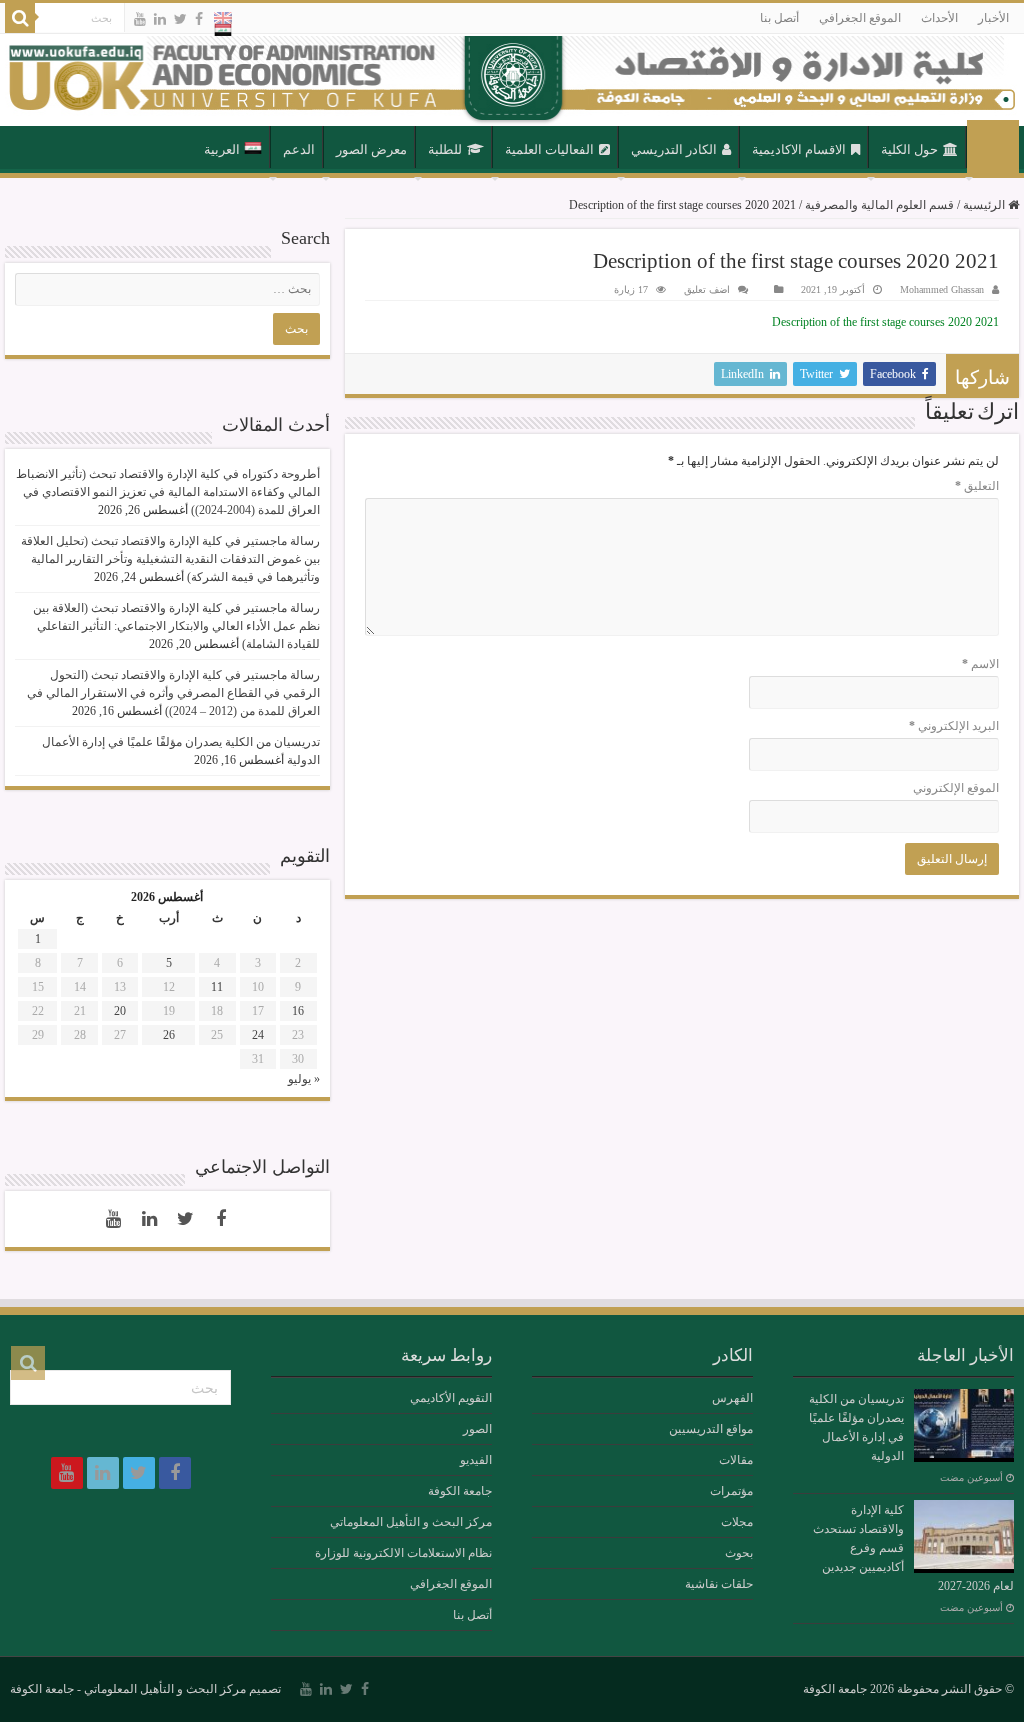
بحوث (739, 1553)
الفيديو (476, 1460)
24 (258, 1035)
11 (217, 987)
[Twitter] (180, 19)
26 (169, 1035)
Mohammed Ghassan (942, 289)
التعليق (977, 486)
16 (298, 1011)
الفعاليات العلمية (549, 149)
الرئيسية (993, 148)
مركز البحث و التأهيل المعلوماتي (411, 1522)
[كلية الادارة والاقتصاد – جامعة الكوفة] (512, 80)
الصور (477, 1429)
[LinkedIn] (160, 19)
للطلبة (445, 149)
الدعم (299, 149)
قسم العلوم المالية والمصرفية (879, 205)
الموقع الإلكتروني (956, 788)
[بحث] (20, 18)
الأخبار (993, 18)
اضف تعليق (707, 289)
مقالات (736, 1460)
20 (120, 1011)
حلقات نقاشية (719, 1584)
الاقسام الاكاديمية (799, 149)
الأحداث (939, 18)
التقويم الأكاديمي (451, 1398)
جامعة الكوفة (460, 1491)
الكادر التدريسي (674, 149)
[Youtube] (140, 19)
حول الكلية (909, 149)
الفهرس (732, 1398)
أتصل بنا (779, 18)
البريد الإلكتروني (954, 726)
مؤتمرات (731, 1491)
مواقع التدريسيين (711, 1429)
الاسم (980, 664)
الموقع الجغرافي (860, 18)
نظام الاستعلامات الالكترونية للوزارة (403, 1553)
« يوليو (304, 1079)
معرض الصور (371, 149)
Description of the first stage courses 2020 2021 (885, 322)
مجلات (737, 1522)
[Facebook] (199, 19)
